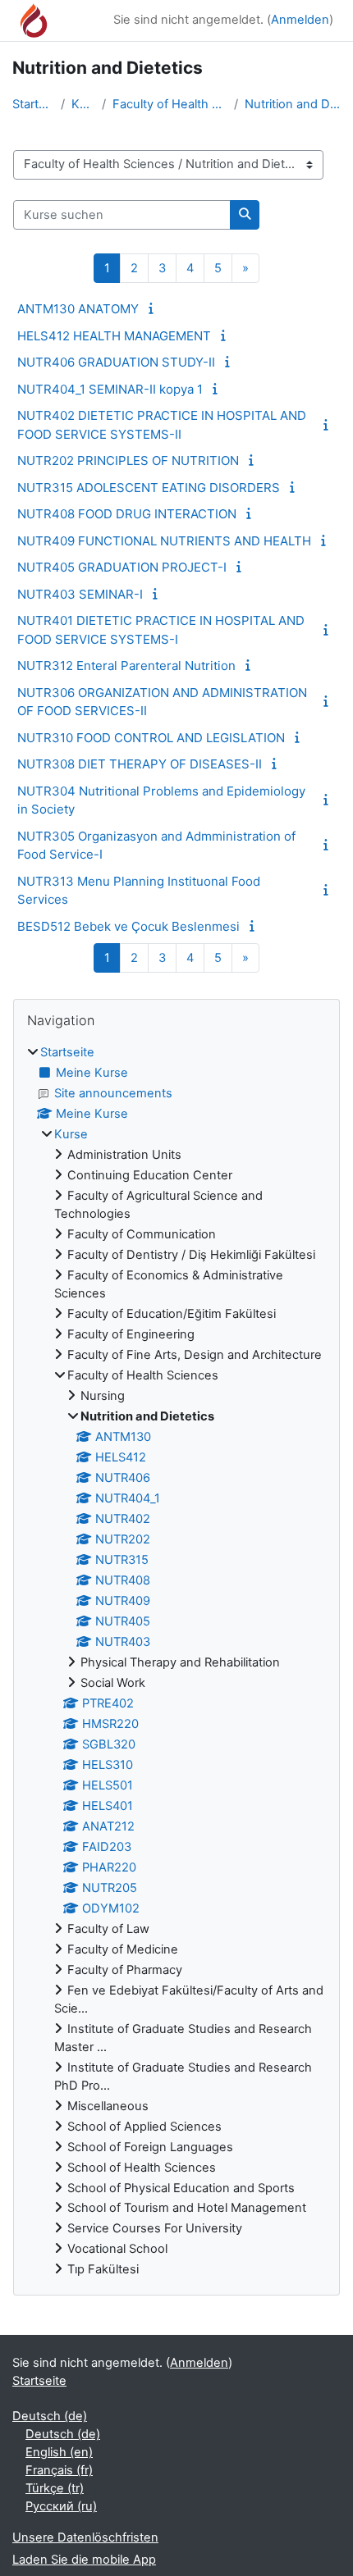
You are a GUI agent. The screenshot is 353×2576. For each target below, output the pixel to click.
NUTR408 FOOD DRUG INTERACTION (127, 514)
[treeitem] (176, 1662)
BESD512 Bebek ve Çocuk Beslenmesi (128, 926)
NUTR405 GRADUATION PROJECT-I (122, 567)
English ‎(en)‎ (59, 2452)
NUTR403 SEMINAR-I (80, 594)
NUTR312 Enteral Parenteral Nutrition (126, 666)
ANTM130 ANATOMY (78, 309)
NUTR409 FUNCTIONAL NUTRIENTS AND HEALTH (164, 541)
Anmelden (300, 20)
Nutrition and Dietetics (293, 104)
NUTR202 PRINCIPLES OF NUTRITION (128, 460)
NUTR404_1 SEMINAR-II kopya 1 (110, 389)
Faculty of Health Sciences (170, 104)
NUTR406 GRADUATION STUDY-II (116, 362)
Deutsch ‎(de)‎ (50, 2416)
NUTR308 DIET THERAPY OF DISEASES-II (140, 764)
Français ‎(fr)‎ (59, 2470)
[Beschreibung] (154, 308)
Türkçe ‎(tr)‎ (55, 2488)
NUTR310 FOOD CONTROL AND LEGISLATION (151, 738)
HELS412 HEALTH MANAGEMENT (114, 336)
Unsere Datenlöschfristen (85, 2537)
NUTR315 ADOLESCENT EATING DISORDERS (149, 488)
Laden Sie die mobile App (84, 2560)
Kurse (83, 104)
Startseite (33, 104)
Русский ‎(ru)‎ (61, 2506)
